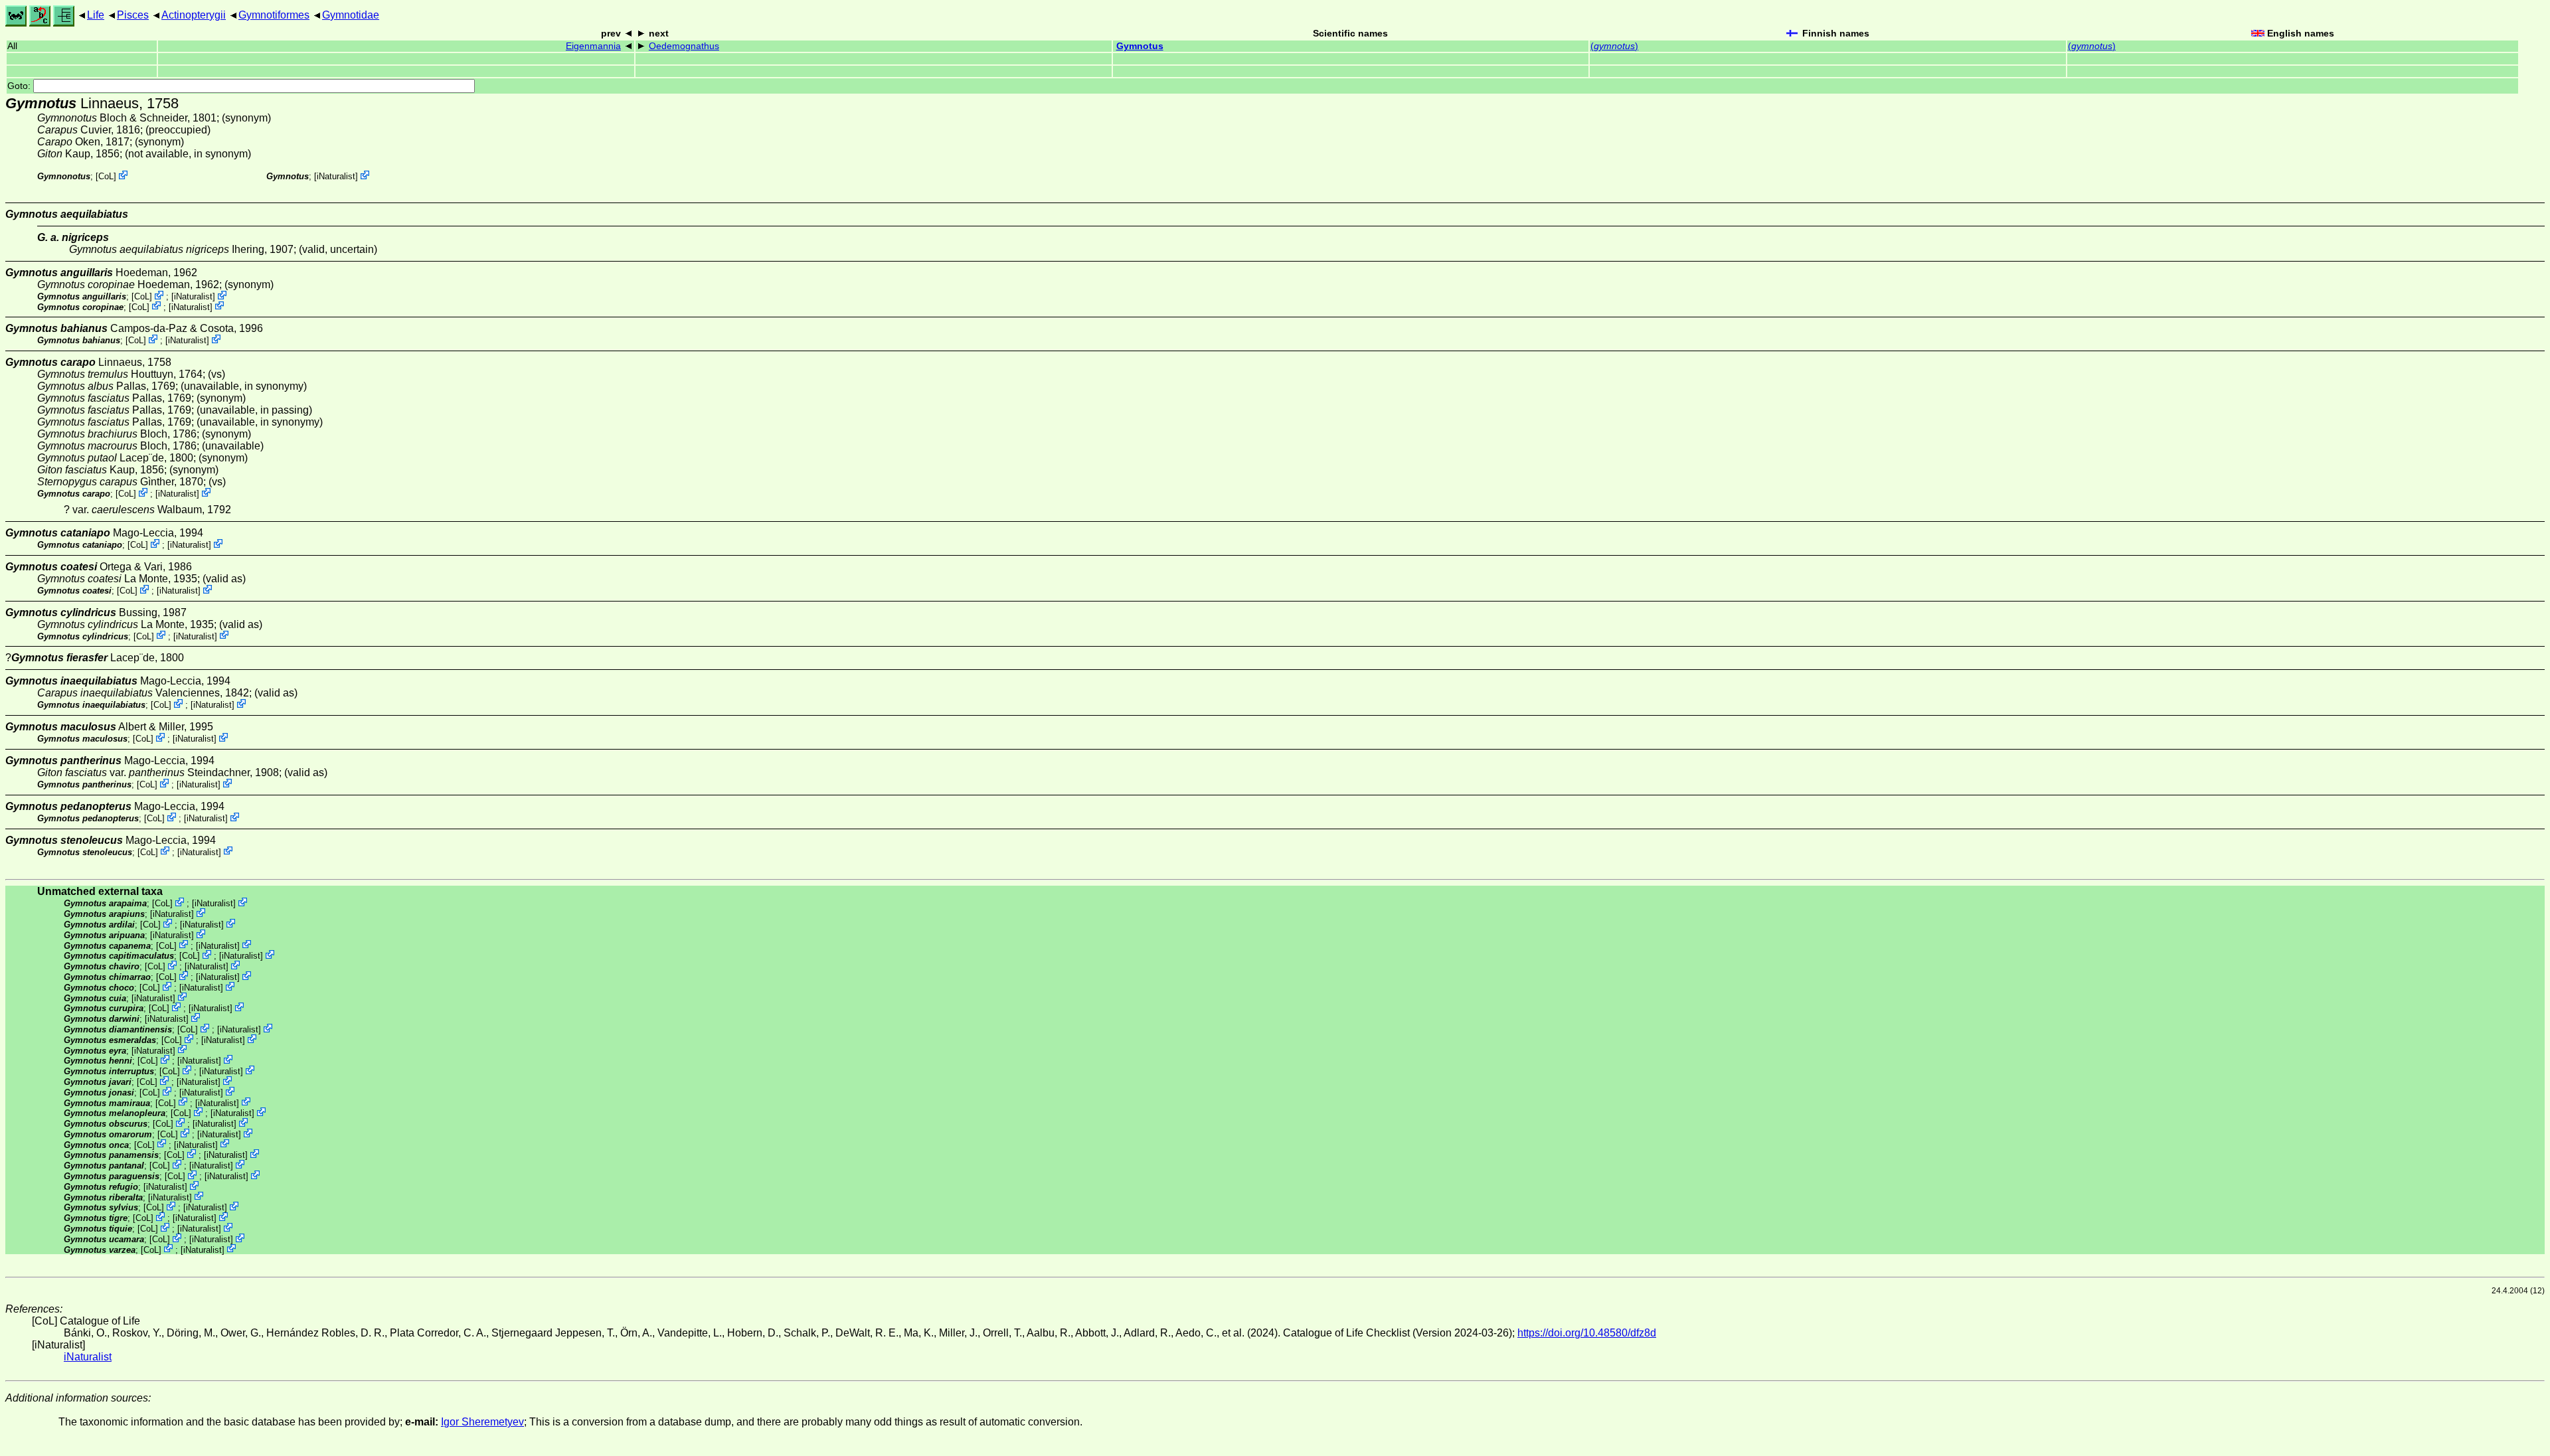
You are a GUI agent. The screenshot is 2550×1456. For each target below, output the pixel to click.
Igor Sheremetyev (482, 1422)
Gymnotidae (351, 15)
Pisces (133, 15)
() (1614, 46)
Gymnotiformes (274, 15)
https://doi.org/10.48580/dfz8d (1587, 1333)
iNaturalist (336, 176)
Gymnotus (1140, 46)
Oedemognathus (684, 46)
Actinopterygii (194, 15)
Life (96, 15)
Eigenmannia (593, 46)
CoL (106, 176)
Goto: (20, 86)
